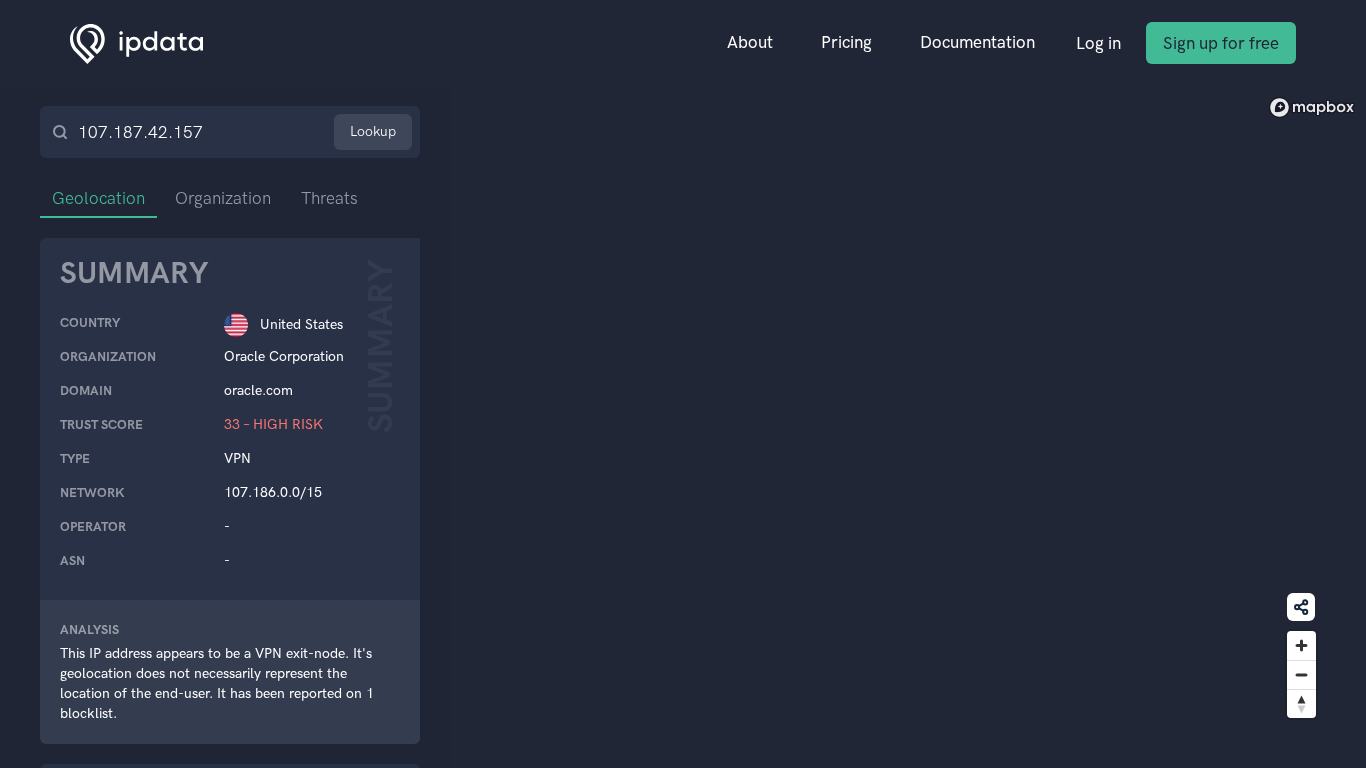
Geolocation (98, 198)
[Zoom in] (1301, 645)
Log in (1098, 43)
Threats (329, 198)
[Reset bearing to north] (1301, 703)
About (750, 42)
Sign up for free (1221, 43)
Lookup (373, 131)
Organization (223, 198)
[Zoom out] (1301, 674)
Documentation (977, 42)
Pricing (846, 42)
